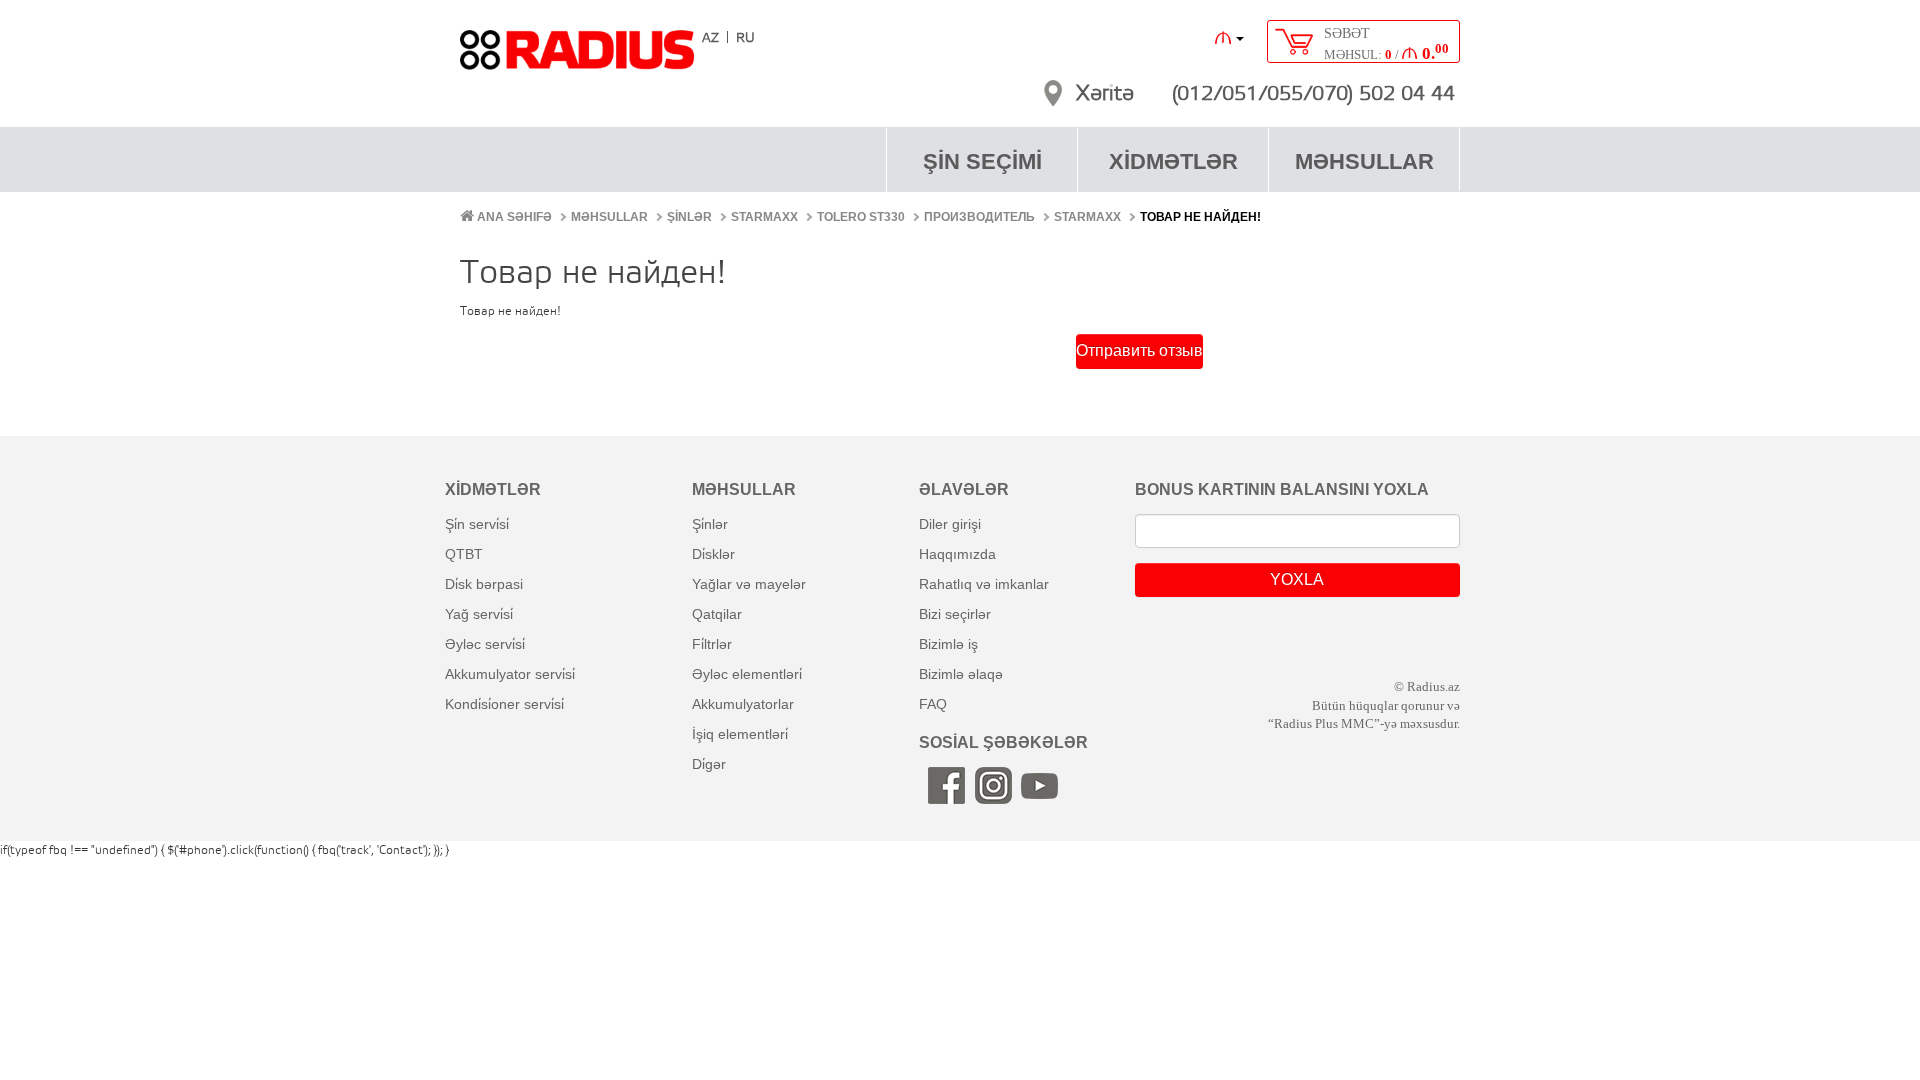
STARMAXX (764, 217)
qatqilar (717, 614)
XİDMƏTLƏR (1173, 161)
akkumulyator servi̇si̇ (510, 674)
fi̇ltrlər (712, 644)
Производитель (979, 217)
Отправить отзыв (1139, 350)
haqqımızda (957, 554)
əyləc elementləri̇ (747, 674)
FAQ (933, 704)
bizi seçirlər (955, 614)
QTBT (464, 554)
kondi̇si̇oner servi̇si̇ (504, 704)
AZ (710, 38)
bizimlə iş (948, 644)
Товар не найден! (1200, 217)
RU (745, 38)
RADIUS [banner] (577, 59)
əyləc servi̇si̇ (485, 644)
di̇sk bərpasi (484, 584)
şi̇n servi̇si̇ (477, 524)
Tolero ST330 (861, 217)
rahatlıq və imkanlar (984, 584)
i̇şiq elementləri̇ (740, 734)
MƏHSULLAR (1364, 161)
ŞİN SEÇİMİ (982, 161)
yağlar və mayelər (749, 584)
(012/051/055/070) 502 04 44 (1313, 95)
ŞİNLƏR (689, 217)
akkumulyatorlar (743, 704)
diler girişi (950, 524)
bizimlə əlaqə (961, 674)
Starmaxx (1087, 217)
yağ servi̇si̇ (479, 614)
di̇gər (709, 764)
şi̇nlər (710, 524)
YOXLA (1297, 579)
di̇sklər (713, 554)
